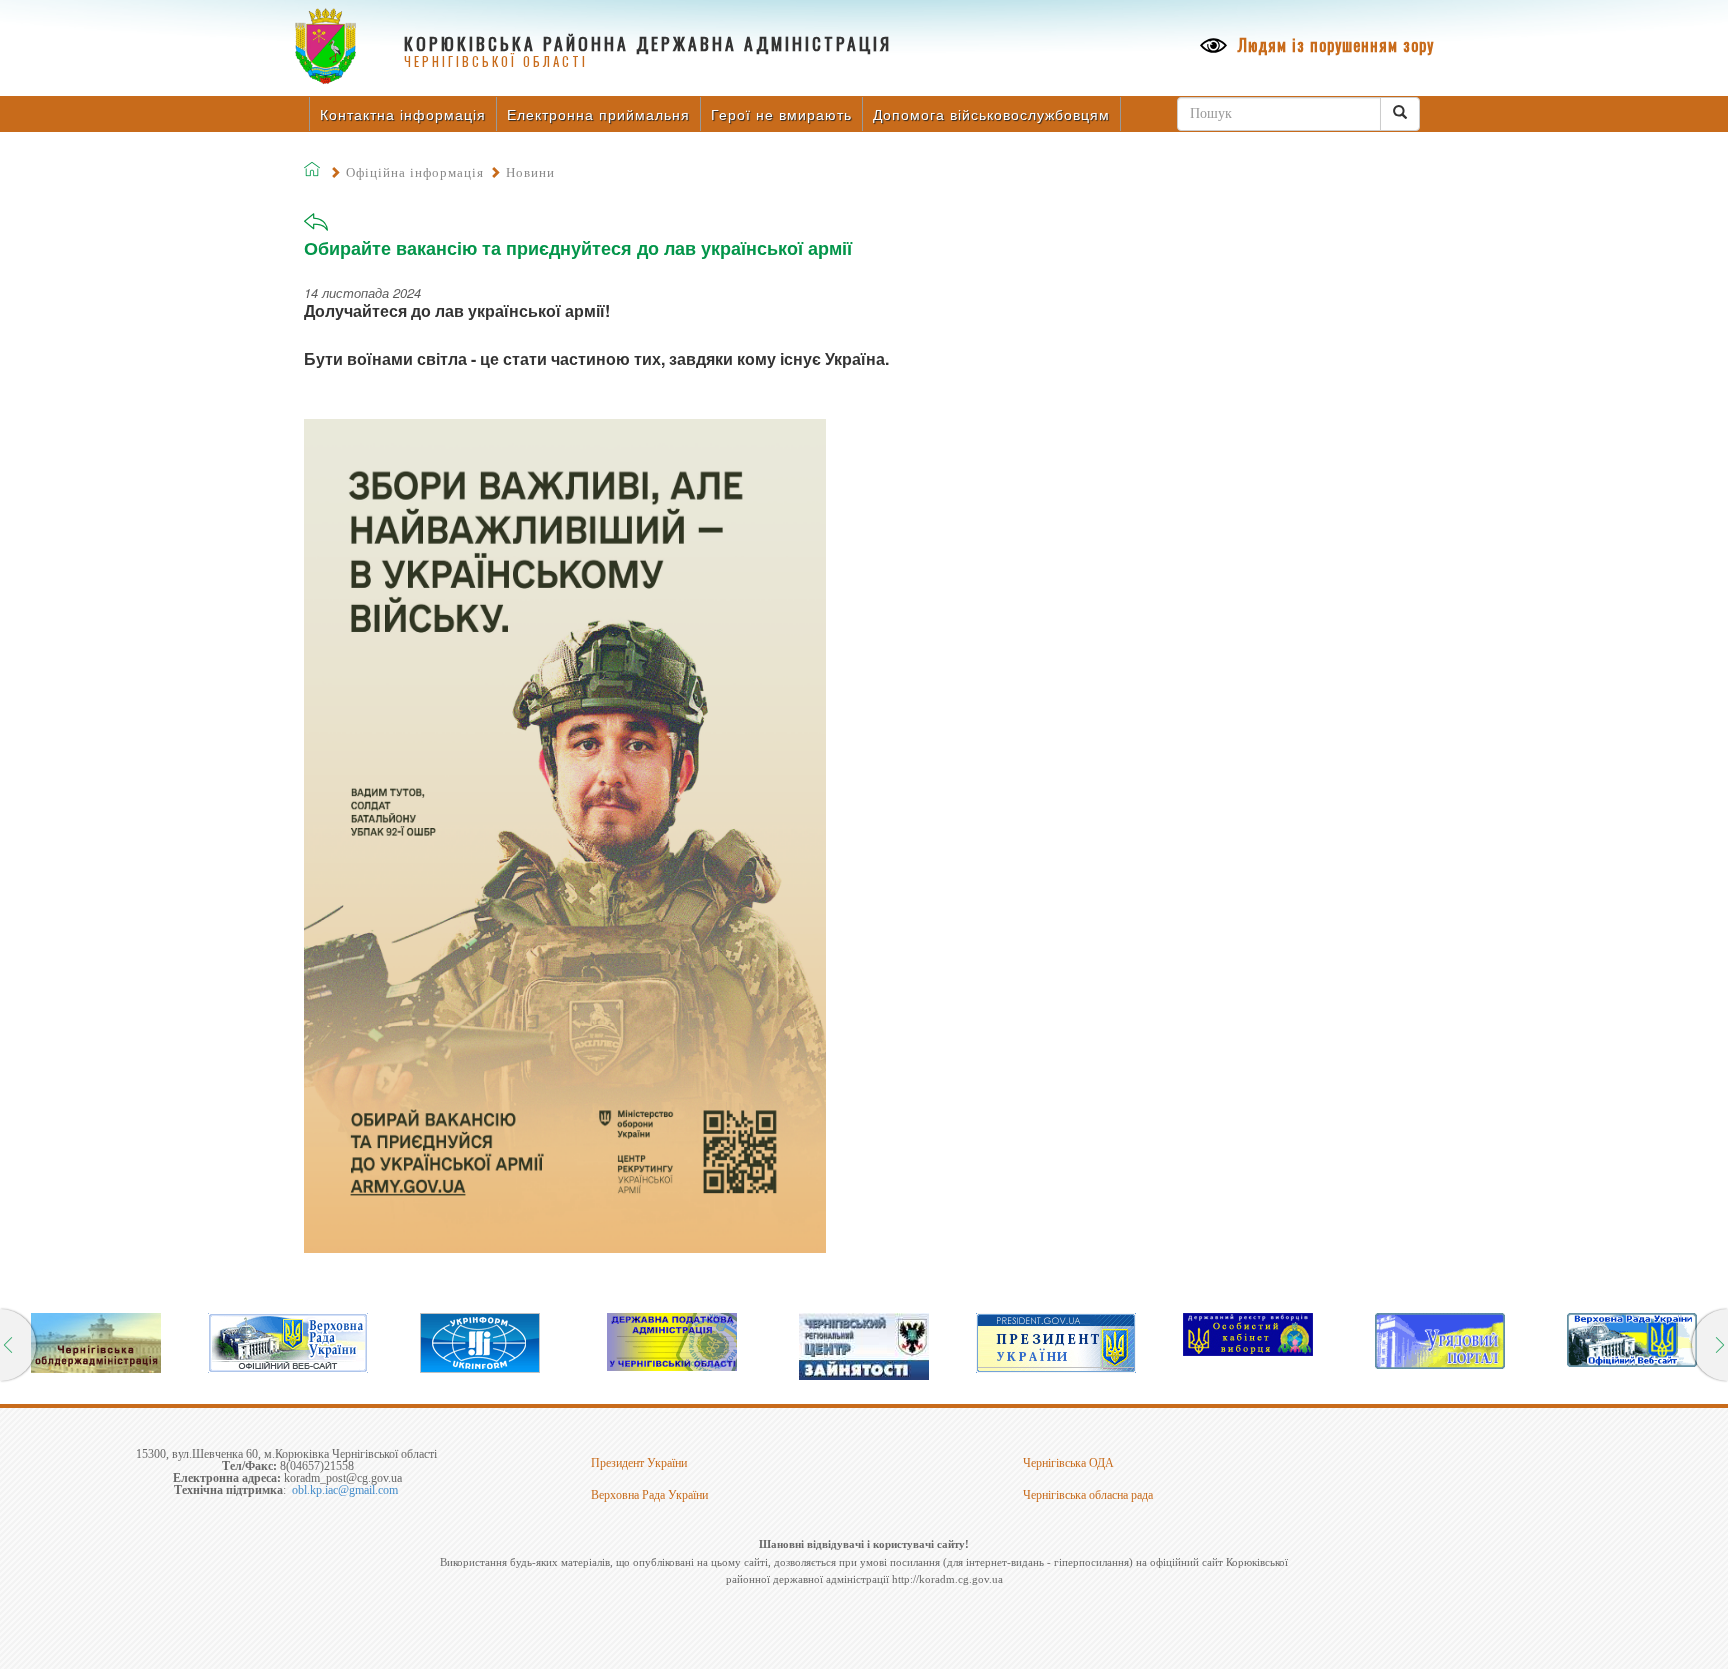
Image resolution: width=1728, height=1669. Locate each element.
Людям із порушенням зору (1333, 45)
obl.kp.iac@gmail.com (345, 1490)
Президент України (639, 1463)
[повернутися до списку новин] (316, 228)
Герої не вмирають (781, 114)
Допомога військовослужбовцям (991, 114)
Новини (530, 172)
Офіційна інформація (415, 172)
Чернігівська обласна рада (1088, 1495)
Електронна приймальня (598, 114)
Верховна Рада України (649, 1495)
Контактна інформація (403, 114)
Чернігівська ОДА (1068, 1463)
